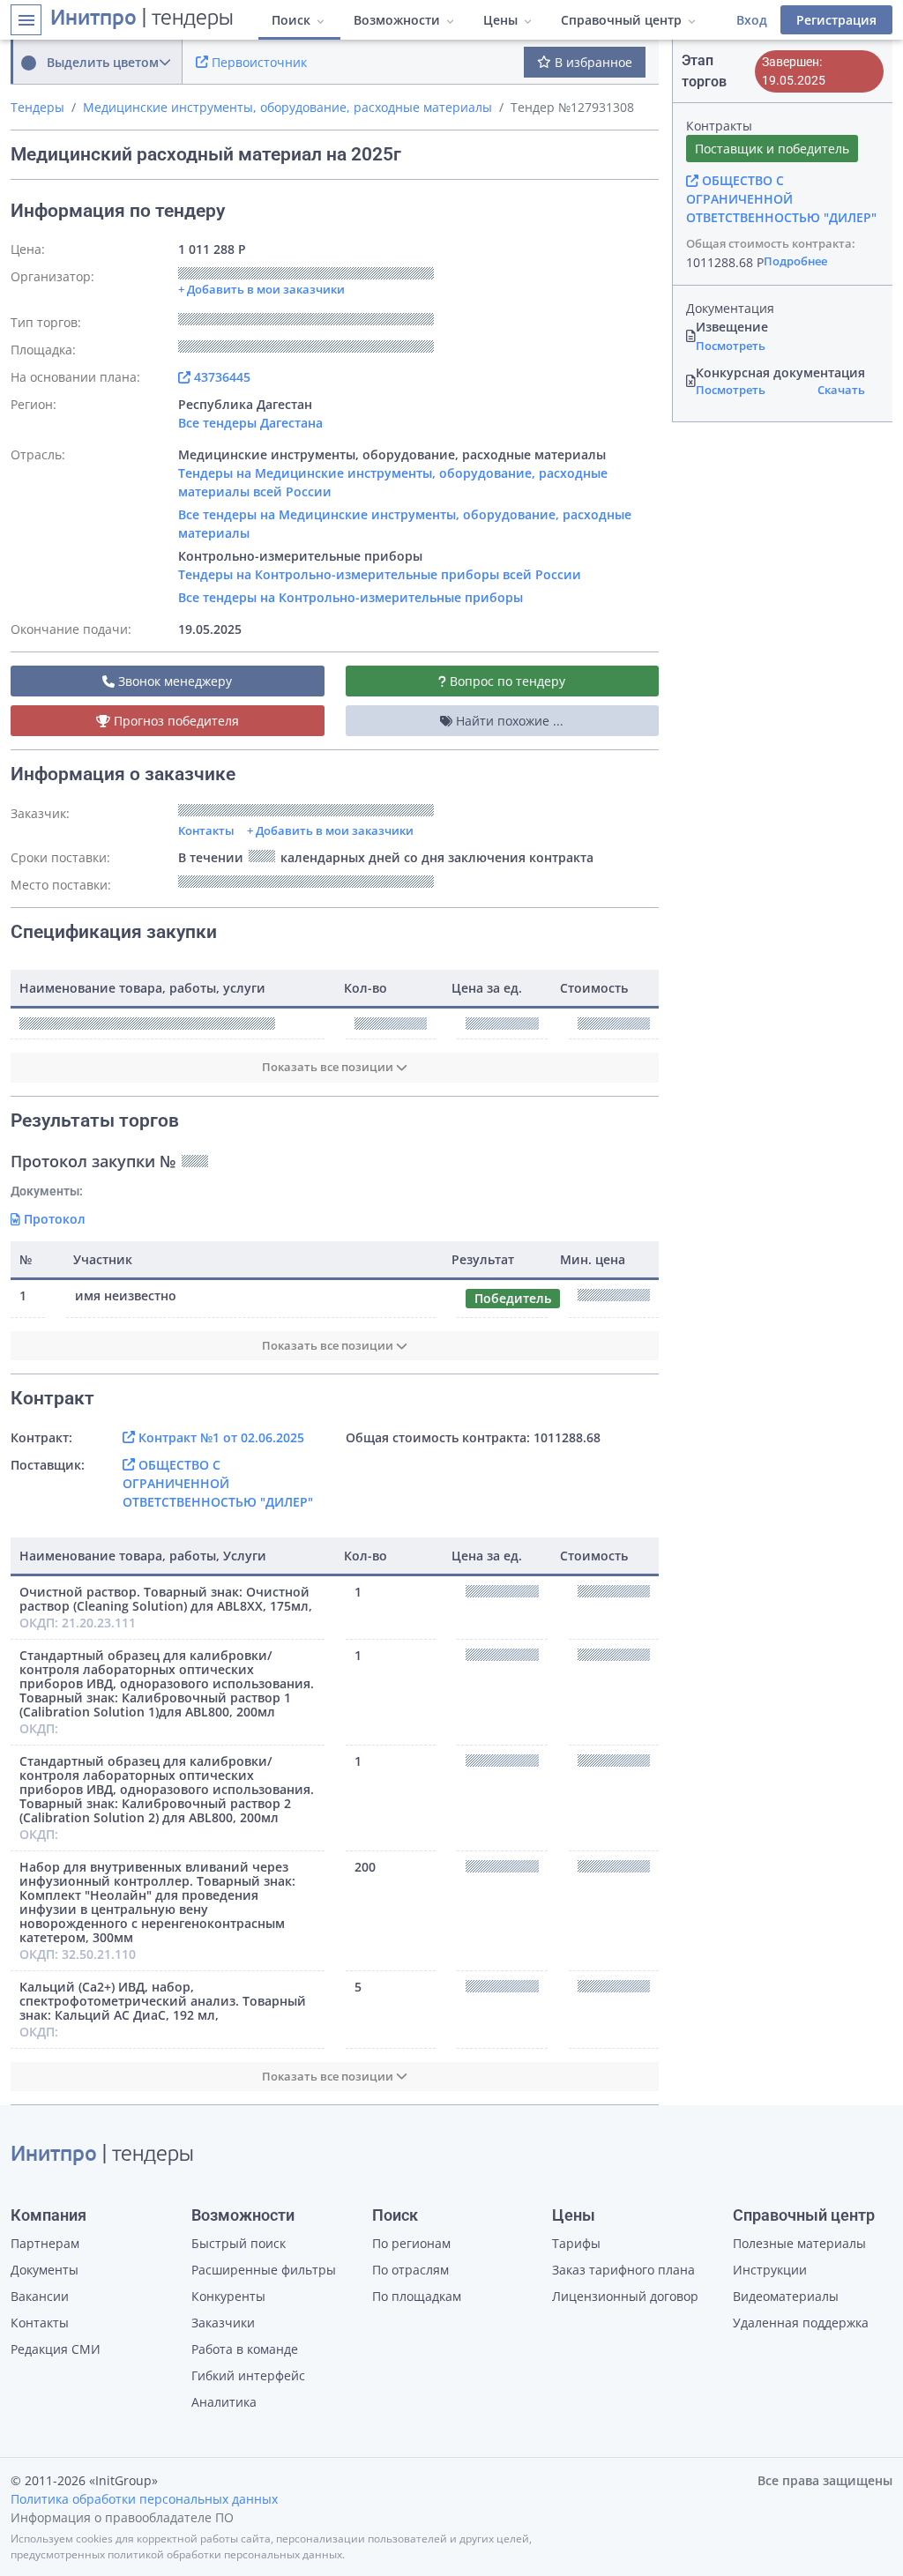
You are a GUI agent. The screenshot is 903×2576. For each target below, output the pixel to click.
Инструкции (770, 2270)
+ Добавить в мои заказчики (330, 830)
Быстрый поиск (239, 2243)
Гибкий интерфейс (248, 2375)
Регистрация (836, 20)
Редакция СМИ (56, 2349)
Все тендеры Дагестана (250, 423)
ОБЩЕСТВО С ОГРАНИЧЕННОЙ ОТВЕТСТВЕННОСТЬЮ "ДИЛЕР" (218, 1483)
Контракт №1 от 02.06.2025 (220, 1437)
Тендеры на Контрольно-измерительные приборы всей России (380, 574)
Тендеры (37, 107)
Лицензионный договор (625, 2296)
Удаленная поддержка (801, 2323)
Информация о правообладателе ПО (122, 2517)
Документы (45, 2270)
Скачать (841, 390)
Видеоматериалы (786, 2296)
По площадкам (417, 2296)
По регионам (411, 2243)
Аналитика (224, 2402)
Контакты (206, 830)
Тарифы (576, 2243)
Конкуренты (228, 2296)
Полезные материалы (799, 2243)
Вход (752, 20)
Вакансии (40, 2296)
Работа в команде (245, 2349)
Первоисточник (257, 62)
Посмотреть (731, 346)
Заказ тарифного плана (623, 2270)
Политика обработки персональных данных (144, 2499)
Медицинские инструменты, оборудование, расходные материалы (287, 107)
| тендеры (142, 19)
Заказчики (223, 2323)
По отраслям (410, 2270)
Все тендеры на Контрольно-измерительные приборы (351, 597)
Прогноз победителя (175, 721)
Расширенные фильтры (264, 2270)
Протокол (53, 1219)
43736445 (220, 377)
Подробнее (795, 261)
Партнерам (45, 2243)
